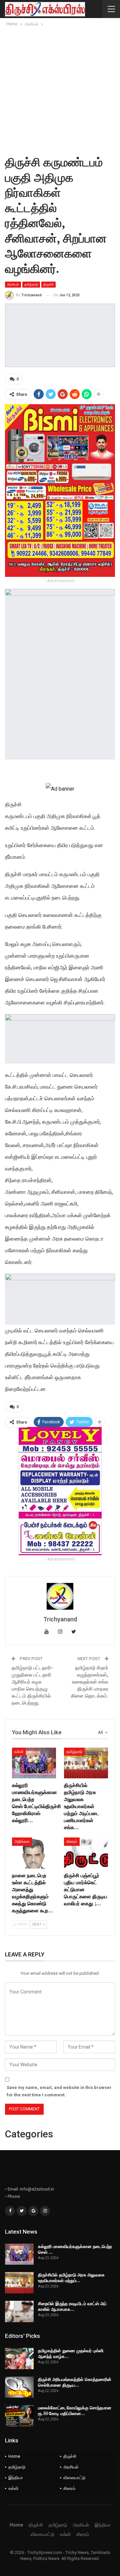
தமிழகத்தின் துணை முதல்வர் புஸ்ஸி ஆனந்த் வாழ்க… (71, 2353)
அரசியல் (13, 284)
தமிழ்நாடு (31, 284)
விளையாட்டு (74, 2478)
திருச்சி (48, 284)
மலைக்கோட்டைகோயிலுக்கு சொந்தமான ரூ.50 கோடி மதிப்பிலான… (75, 2410)
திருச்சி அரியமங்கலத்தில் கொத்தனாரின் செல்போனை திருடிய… (75, 2382)
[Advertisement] (60, 91)
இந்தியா (16, 2478)
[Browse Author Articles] (60, 1596)
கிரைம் (72, 1841)
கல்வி (19, 1752)
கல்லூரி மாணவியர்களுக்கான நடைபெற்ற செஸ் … (75, 2249)
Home (14, 2456)
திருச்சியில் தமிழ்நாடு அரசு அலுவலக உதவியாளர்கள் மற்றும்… (71, 2278)
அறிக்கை (22, 1841)
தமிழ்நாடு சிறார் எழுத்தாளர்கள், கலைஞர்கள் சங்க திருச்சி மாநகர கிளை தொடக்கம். (90, 1682)
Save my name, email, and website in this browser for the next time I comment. (59, 2091)
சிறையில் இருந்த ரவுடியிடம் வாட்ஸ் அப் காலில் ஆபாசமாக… (72, 2306)
